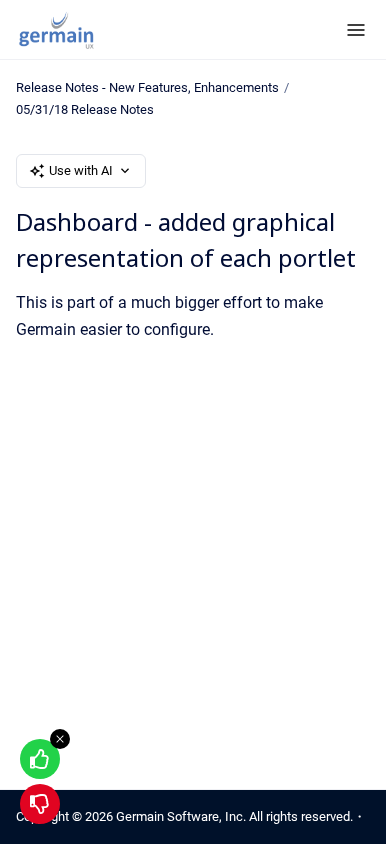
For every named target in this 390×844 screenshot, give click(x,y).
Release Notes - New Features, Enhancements (147, 87)
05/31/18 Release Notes (85, 109)
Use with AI (81, 170)
